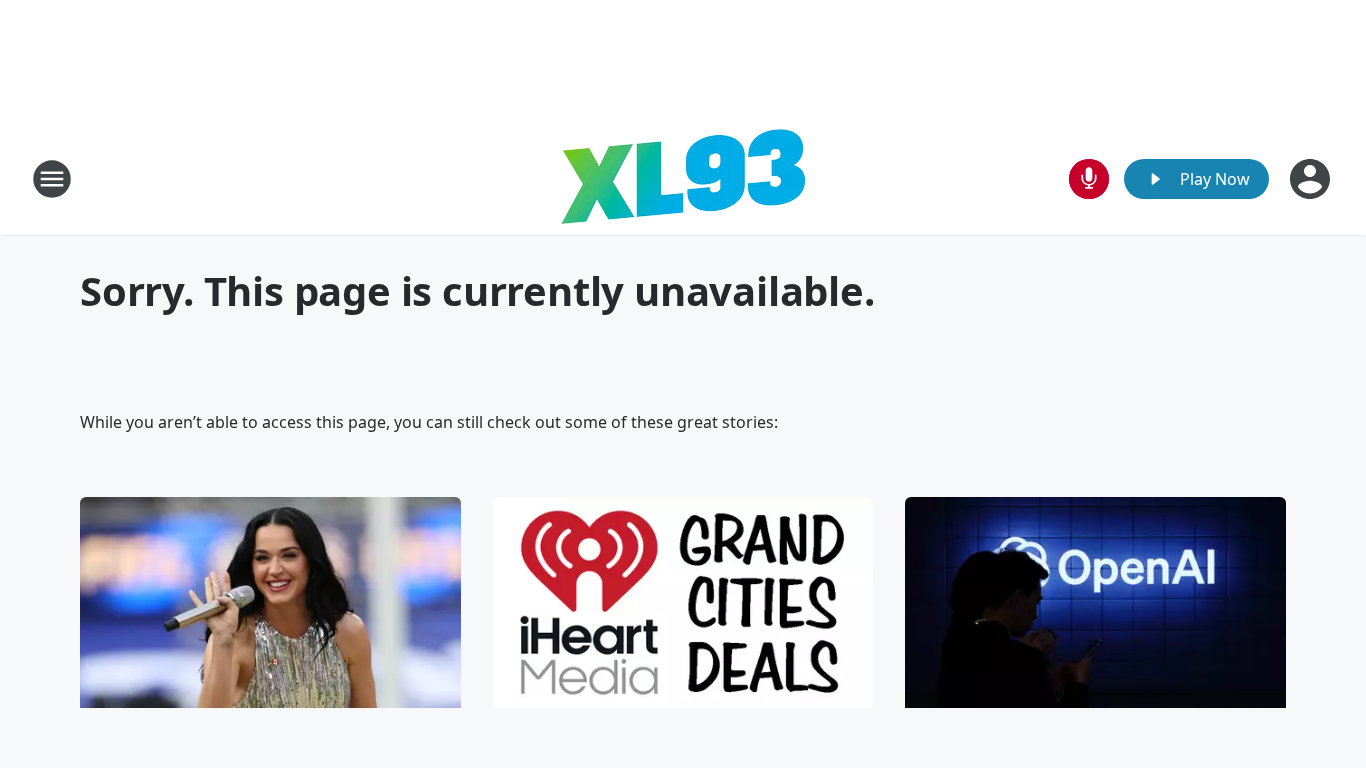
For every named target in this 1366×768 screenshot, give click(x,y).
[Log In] (1312, 179)
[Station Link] (683, 178)
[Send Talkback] (1089, 179)
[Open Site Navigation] (52, 179)
